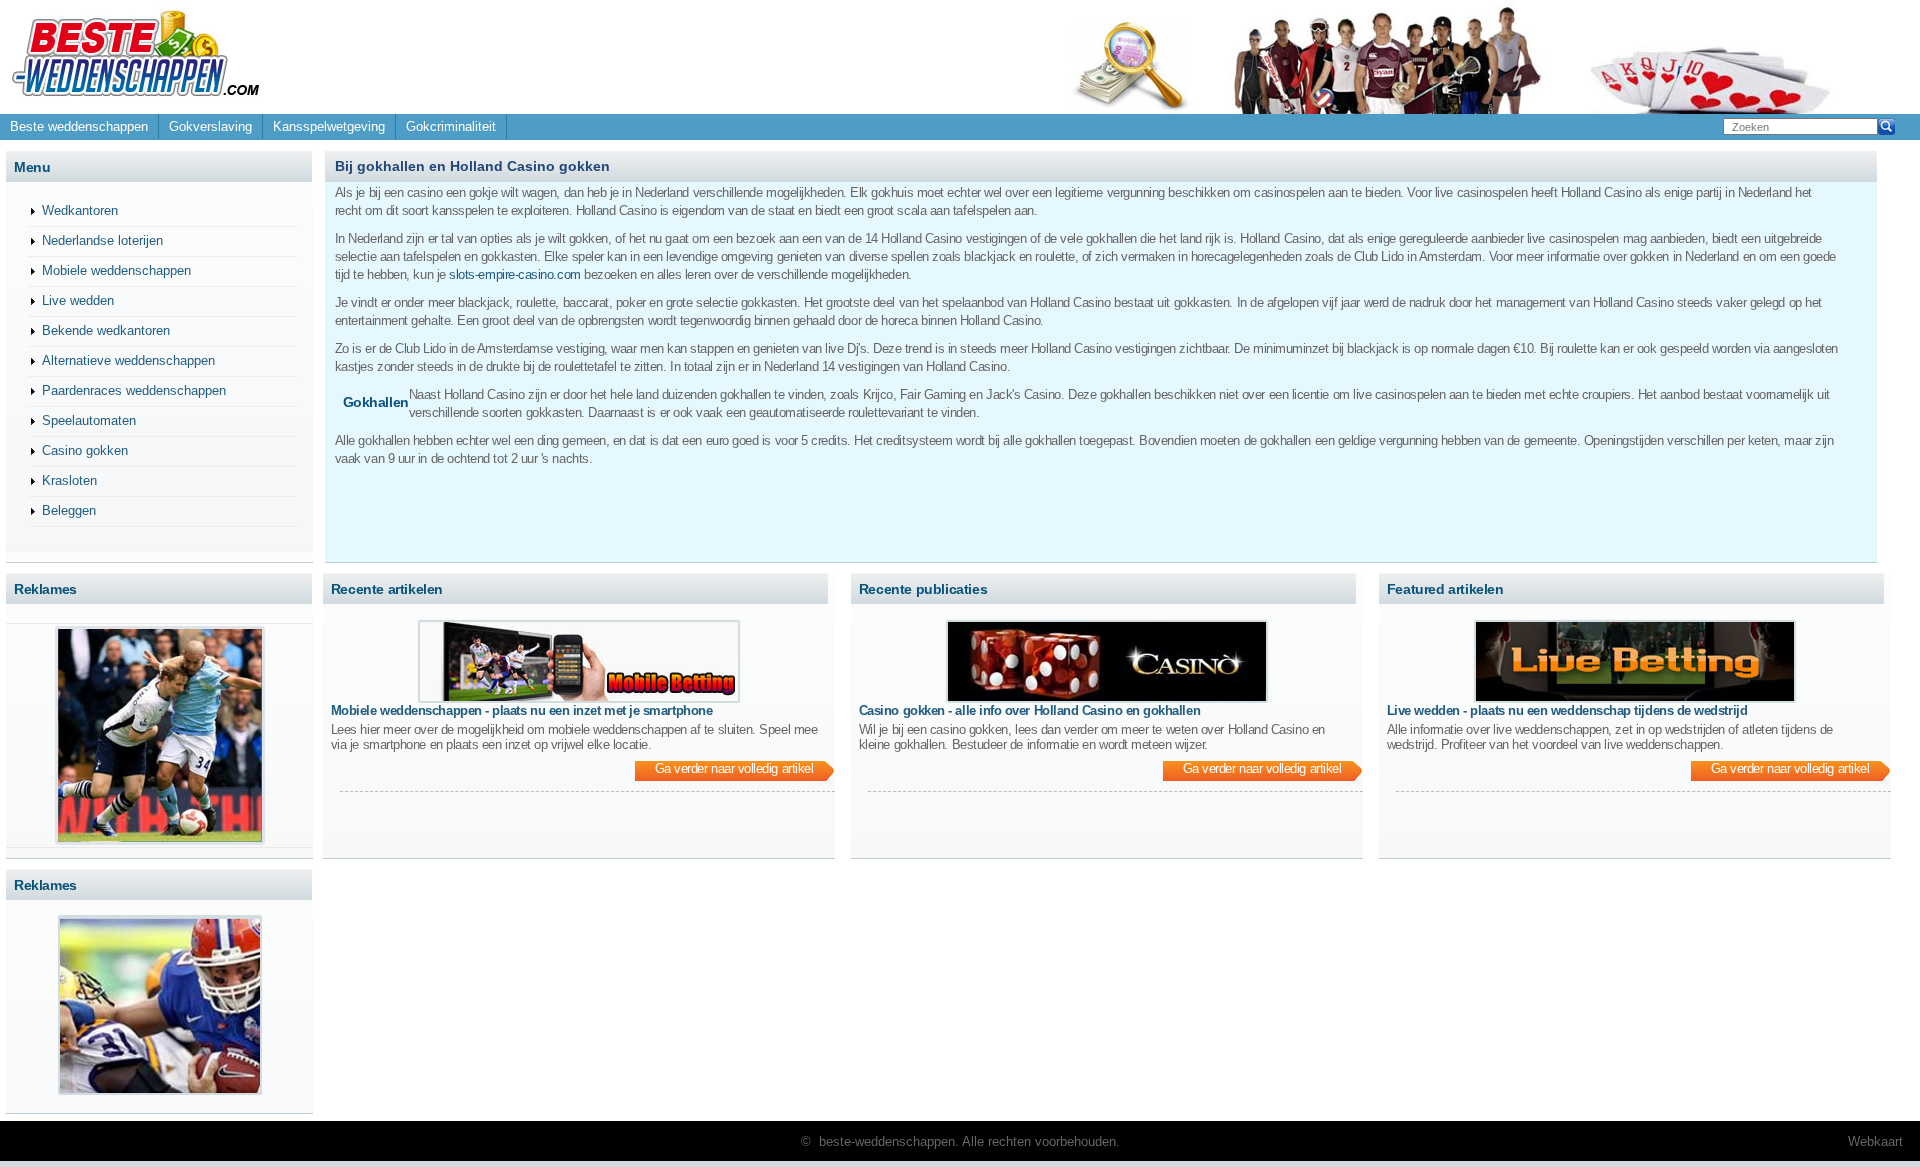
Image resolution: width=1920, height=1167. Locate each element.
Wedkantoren (80, 210)
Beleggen (69, 510)
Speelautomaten (89, 420)
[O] (136, 104)
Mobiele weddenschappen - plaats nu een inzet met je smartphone (521, 710)
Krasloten (69, 480)
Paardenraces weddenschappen (134, 390)
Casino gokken (85, 450)
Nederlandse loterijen (102, 240)
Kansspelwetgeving (329, 126)
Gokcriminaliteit (451, 126)
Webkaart (1875, 1141)
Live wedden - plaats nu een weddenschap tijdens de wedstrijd (1567, 710)
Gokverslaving (210, 126)
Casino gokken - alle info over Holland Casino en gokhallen (1029, 710)
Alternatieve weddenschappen (128, 360)
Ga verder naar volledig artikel (734, 768)
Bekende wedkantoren (106, 330)
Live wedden (78, 300)
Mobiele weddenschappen (116, 270)
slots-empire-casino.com (514, 274)
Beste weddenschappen (79, 126)
